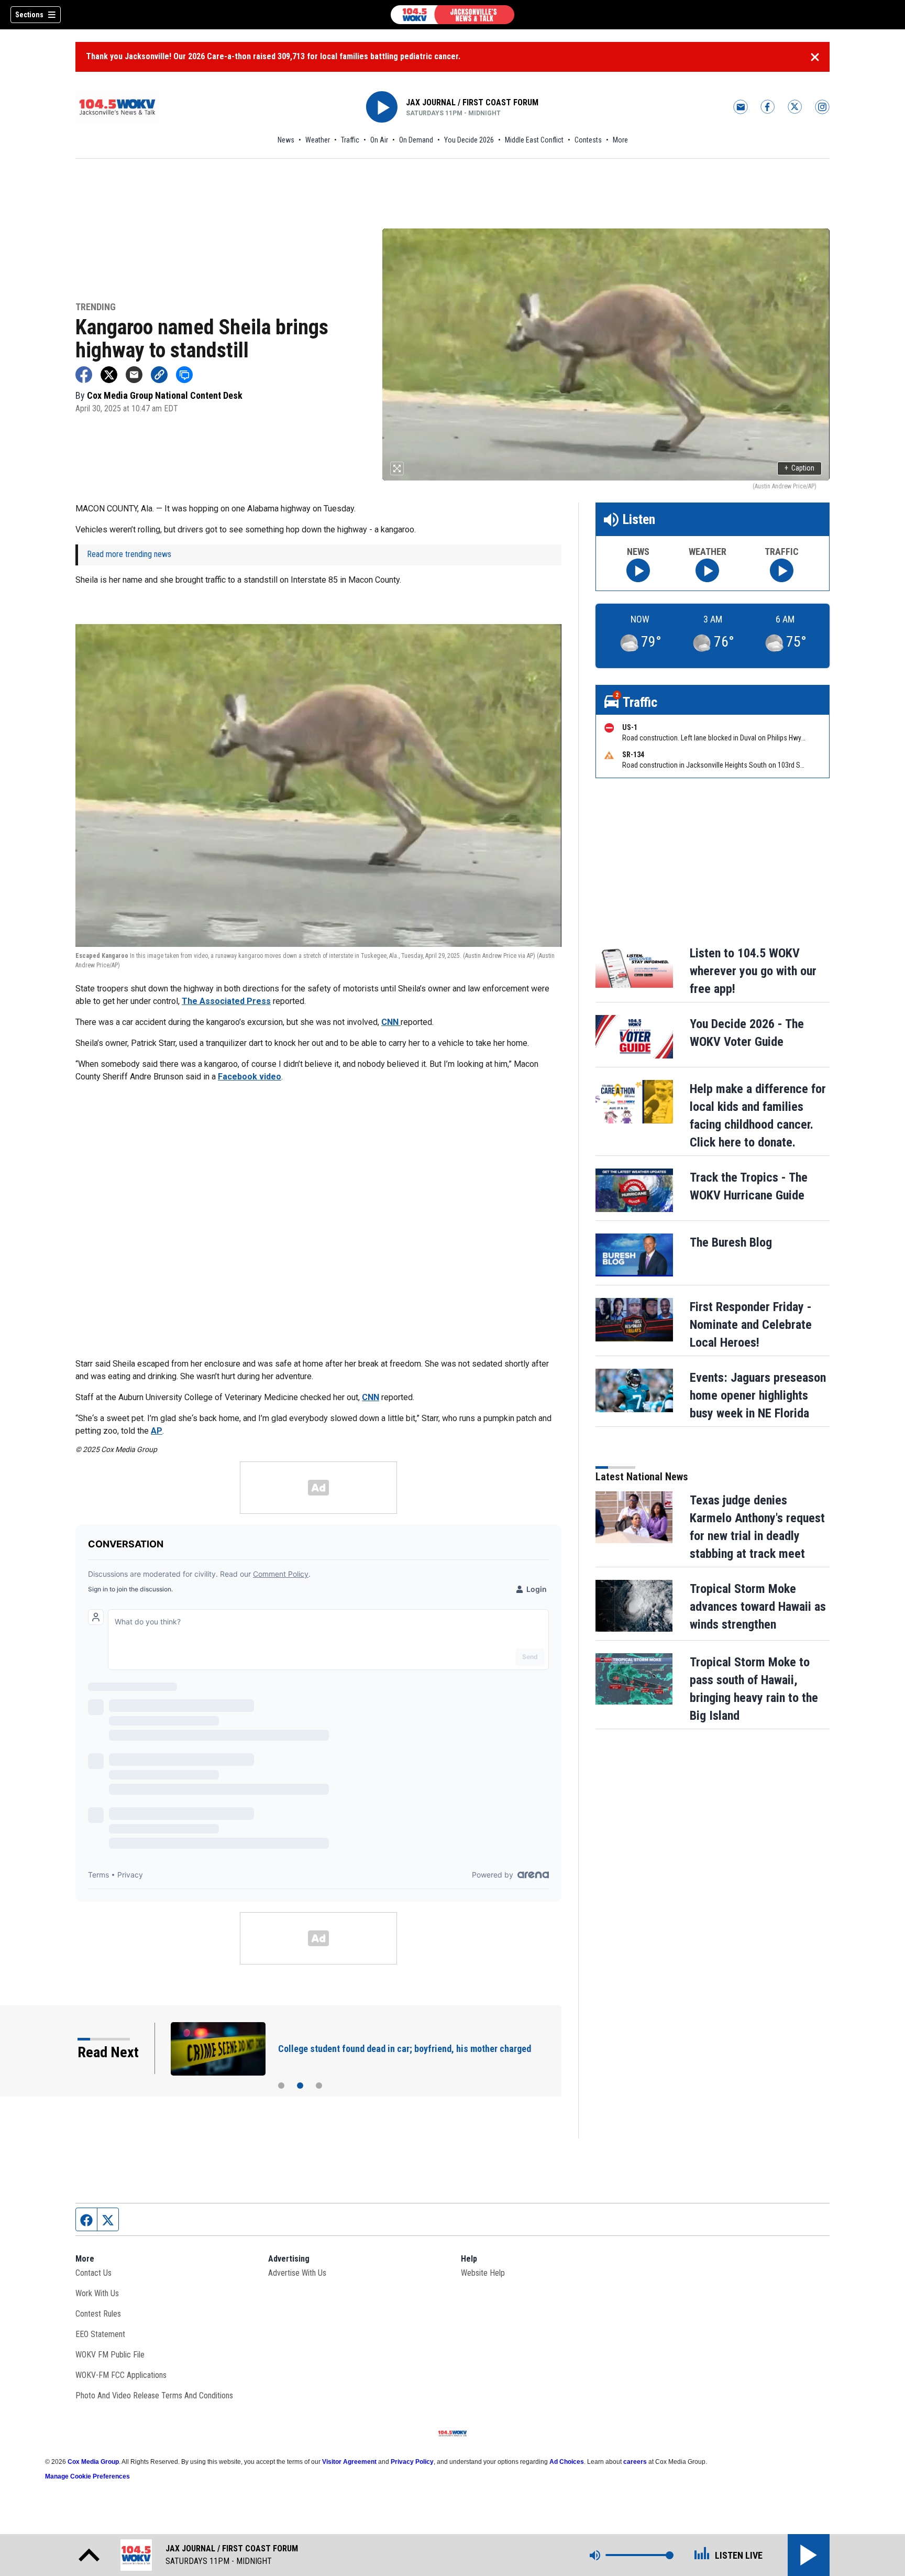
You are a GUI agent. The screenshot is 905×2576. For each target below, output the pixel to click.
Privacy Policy (412, 2462)
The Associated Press (226, 1001)
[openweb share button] (184, 375)
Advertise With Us (297, 2273)
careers (635, 2462)
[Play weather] (707, 570)
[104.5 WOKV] (452, 15)
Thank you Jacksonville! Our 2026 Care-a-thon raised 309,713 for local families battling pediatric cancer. (273, 56)
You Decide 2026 (469, 140)
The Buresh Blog (731, 1242)
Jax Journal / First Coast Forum (472, 102)
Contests (588, 140)
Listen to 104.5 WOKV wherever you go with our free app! (753, 971)
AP (157, 1431)
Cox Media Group (93, 2462)
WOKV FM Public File (110, 2355)
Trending (96, 307)
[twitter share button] (109, 375)
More (620, 140)
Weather (318, 140)
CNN (391, 1022)
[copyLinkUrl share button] (159, 375)
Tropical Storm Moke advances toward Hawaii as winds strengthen (758, 1607)
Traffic (350, 140)
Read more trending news (129, 554)
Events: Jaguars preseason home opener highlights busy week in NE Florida (758, 1395)
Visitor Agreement (349, 2462)
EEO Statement (100, 2334)
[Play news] (638, 570)
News (286, 140)
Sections (29, 15)
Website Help (483, 2273)
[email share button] (134, 375)
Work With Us (97, 2293)
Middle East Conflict (534, 140)
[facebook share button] (84, 375)
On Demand (416, 140)
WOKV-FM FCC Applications (121, 2375)
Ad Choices (567, 2462)
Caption (799, 468)
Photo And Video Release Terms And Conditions (154, 2395)
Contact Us (93, 2273)
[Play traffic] (782, 570)
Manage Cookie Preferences (87, 2476)
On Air (379, 140)
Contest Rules (98, 2314)
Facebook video (250, 1077)
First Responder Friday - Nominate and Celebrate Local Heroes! (751, 1325)
